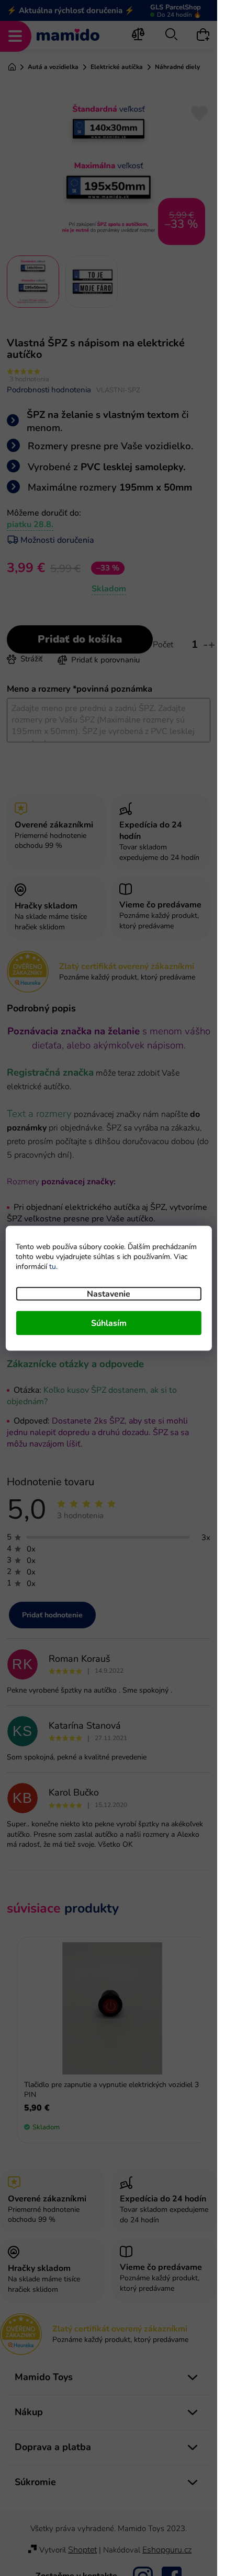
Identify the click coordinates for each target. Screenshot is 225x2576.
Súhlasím (109, 1323)
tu (53, 1266)
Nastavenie (109, 1293)
